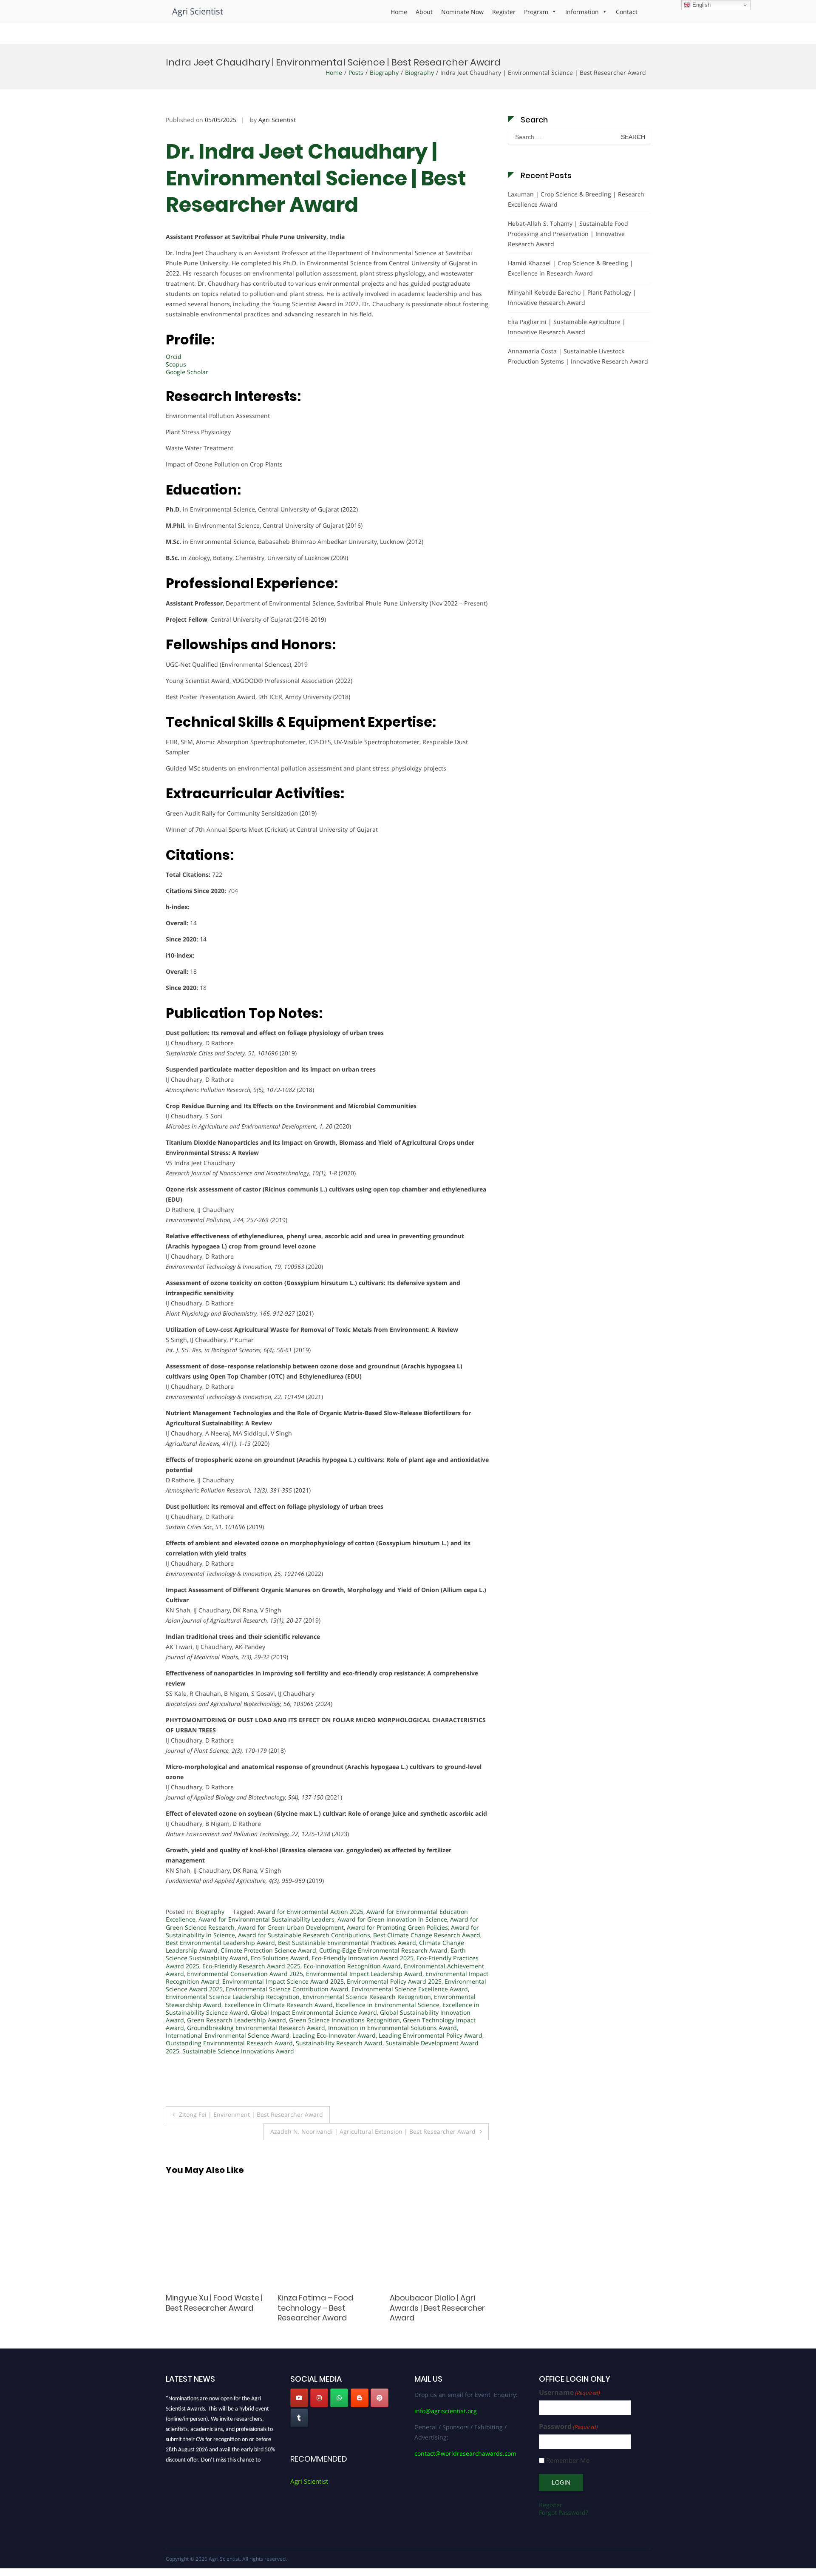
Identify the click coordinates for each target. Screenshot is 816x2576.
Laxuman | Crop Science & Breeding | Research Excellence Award (576, 199)
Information (582, 12)
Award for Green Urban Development (291, 1927)
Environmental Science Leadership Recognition (233, 1997)
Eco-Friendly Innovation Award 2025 (363, 1958)
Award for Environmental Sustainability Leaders (266, 1919)
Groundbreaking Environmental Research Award (256, 2028)
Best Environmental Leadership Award (220, 1943)
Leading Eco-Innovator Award (334, 2035)
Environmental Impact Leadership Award (364, 1974)
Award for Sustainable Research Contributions (304, 1935)
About (424, 12)
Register (504, 12)
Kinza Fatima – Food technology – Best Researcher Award (204, 2308)
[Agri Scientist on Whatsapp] (339, 2398)
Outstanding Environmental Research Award (229, 2043)
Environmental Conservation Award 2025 (245, 1974)
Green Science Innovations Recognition (344, 2020)
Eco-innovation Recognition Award (352, 1966)
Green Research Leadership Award (237, 2020)
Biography (384, 73)
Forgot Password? (564, 2512)
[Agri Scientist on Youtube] (299, 2398)
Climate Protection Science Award (268, 1950)
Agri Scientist (198, 11)
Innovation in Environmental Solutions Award (392, 2028)
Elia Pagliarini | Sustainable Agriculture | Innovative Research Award (567, 327)
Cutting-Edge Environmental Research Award (383, 1950)
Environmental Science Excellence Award (410, 1989)
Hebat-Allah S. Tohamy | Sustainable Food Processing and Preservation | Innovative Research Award (568, 234)
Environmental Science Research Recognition (367, 1997)
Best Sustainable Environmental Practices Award (347, 1943)
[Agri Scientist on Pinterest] (380, 2398)
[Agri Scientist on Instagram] (319, 2398)
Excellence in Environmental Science (388, 2005)
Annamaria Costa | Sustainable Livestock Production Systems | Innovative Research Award (578, 356)
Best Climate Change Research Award (427, 1935)
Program (536, 12)
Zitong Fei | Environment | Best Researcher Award (251, 2114)
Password (568, 2427)
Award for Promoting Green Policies (397, 1927)
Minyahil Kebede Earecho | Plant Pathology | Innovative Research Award (572, 297)
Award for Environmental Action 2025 (310, 1912)
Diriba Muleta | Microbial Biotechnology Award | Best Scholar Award (434, 2308)
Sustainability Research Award (339, 2043)
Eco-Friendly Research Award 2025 (251, 1966)
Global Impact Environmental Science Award (314, 2012)
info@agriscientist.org (446, 2411)
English (701, 5)
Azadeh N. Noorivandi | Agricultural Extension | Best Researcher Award (373, 2131)
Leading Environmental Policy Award (431, 2035)
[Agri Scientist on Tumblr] (299, 2418)
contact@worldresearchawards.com (465, 2453)
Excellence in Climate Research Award (279, 2005)
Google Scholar (188, 372)
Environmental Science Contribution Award (287, 1989)
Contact (627, 12)
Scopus (176, 364)
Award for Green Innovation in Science (392, 1919)
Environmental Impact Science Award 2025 (283, 1981)
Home (399, 12)
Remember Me (568, 2461)
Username (569, 2393)
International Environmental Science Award (228, 2035)
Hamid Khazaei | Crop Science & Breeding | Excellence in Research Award (571, 268)
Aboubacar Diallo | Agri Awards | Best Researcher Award (325, 2308)
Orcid (174, 357)
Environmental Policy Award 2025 (394, 1981)
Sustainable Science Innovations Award (238, 2051)
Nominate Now (462, 12)
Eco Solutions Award (280, 1958)
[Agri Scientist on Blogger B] (360, 2398)
